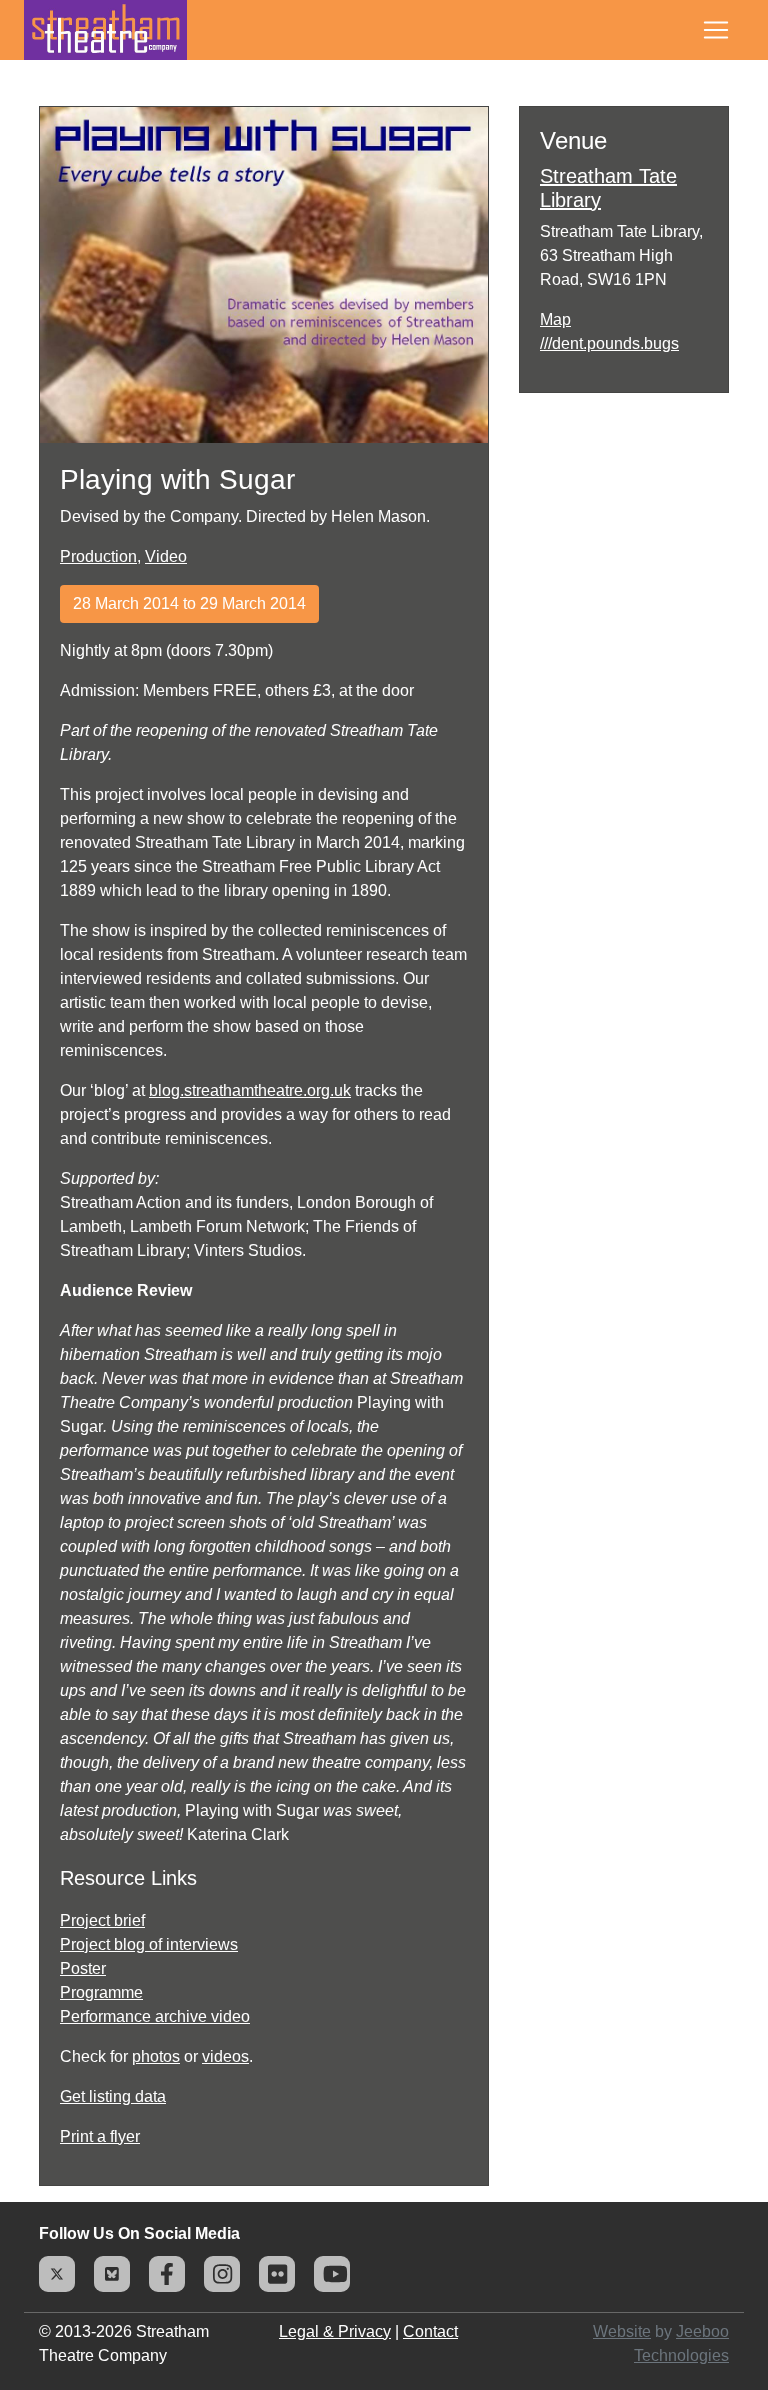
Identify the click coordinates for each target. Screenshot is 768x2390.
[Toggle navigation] (716, 30)
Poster (83, 1968)
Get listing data (113, 2096)
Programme (101, 1992)
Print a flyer (100, 2136)
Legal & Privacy (335, 2331)
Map (555, 319)
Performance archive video (155, 2016)
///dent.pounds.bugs (609, 343)
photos (156, 2056)
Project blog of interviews (149, 1944)
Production (98, 556)
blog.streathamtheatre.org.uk (250, 1090)
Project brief (102, 1920)
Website (622, 2331)
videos (225, 2056)
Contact (430, 2331)
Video (166, 556)
